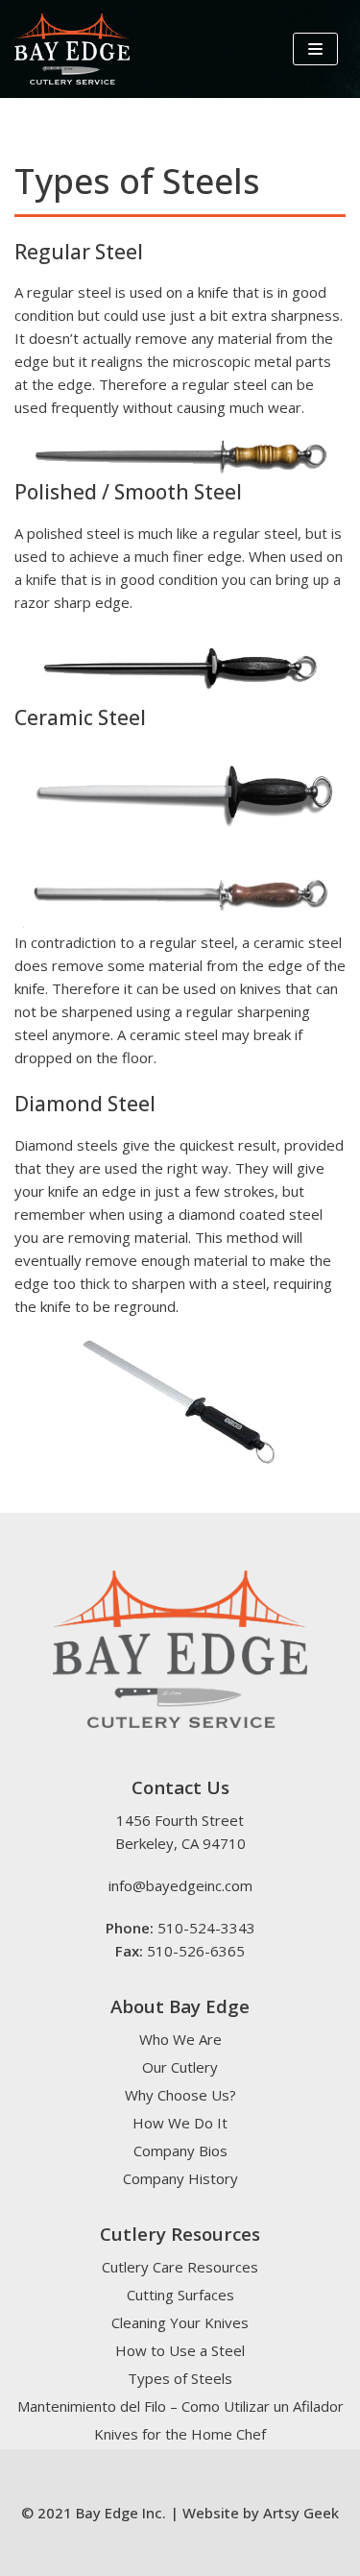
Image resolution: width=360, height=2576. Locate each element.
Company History (180, 2178)
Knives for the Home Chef (180, 2434)
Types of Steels (180, 2378)
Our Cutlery (180, 2067)
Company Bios (180, 2151)
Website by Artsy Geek (261, 2513)
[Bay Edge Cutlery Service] (72, 49)
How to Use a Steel (180, 2350)
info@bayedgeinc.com (180, 1885)
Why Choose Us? (180, 2095)
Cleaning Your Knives (180, 2322)
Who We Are (180, 2039)
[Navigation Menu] (315, 49)
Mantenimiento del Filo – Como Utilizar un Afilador (180, 2406)
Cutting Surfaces (180, 2295)
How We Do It (180, 2123)
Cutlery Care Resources (180, 2267)
